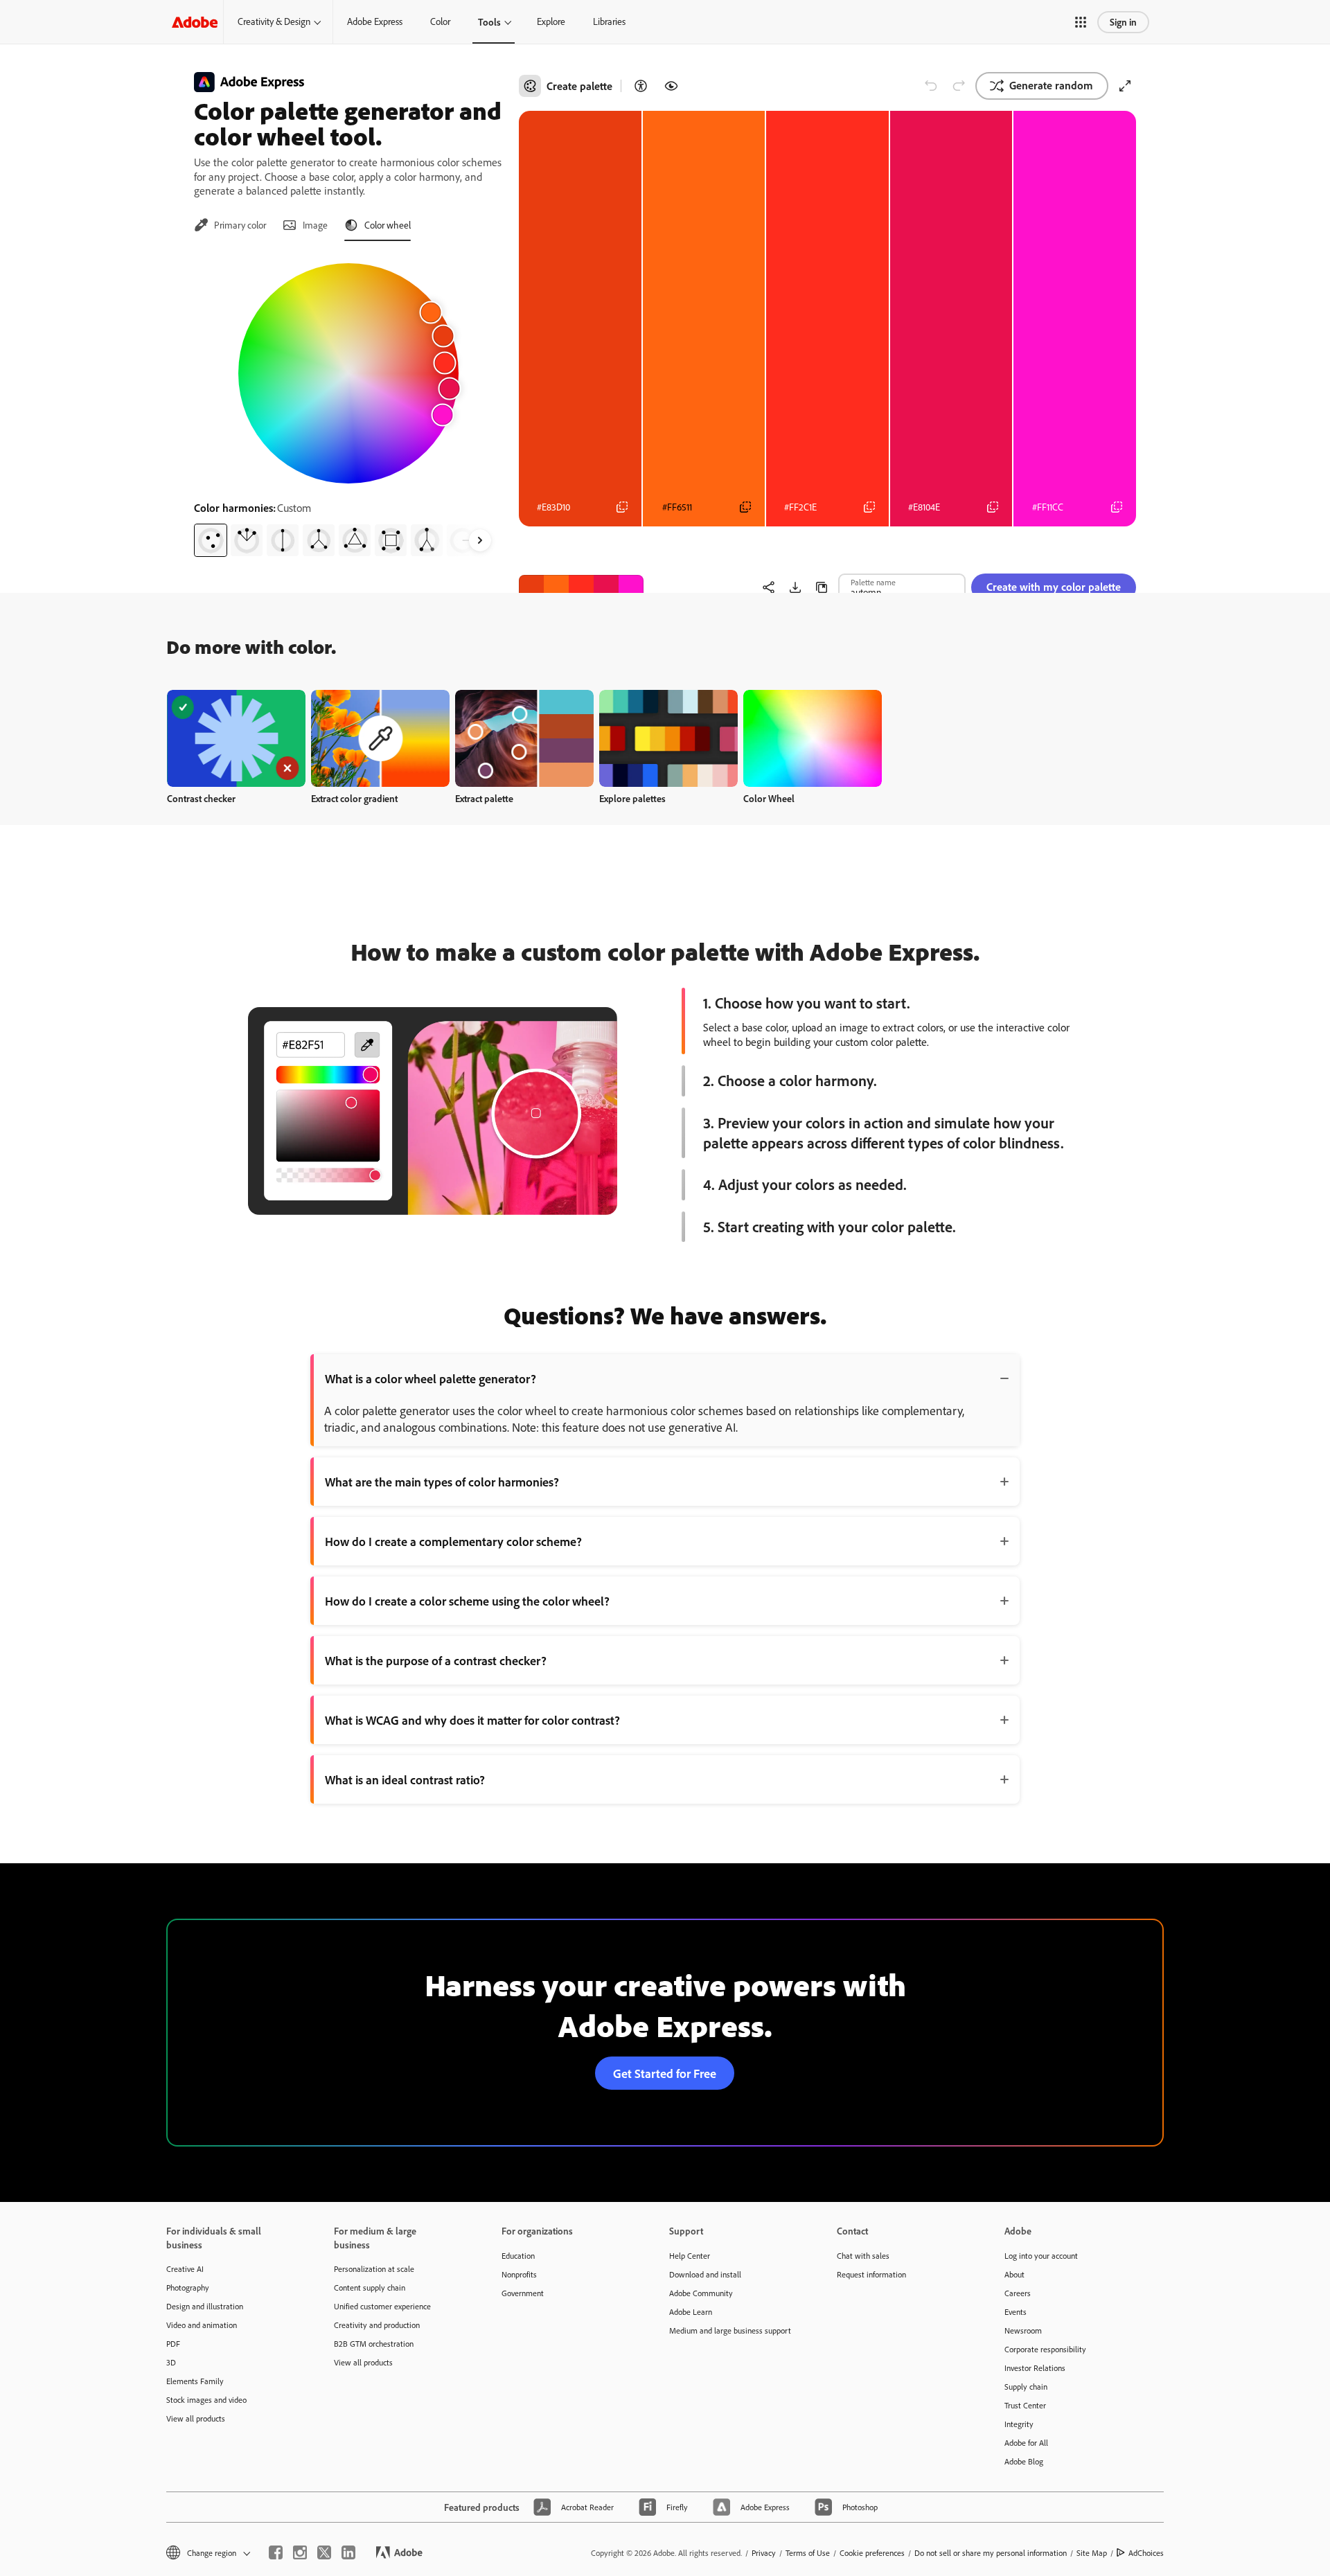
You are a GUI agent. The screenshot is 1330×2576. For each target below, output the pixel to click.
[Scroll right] (480, 540)
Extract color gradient (354, 798)
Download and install (705, 2274)
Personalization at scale (374, 2269)
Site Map (1092, 2553)
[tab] (230, 225)
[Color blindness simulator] (671, 86)
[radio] (211, 540)
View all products (196, 2418)
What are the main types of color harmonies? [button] (442, 1482)
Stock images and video (206, 2400)
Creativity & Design (274, 21)
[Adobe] (195, 22)
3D (171, 2362)
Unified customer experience (382, 2306)
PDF (173, 2344)
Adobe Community (701, 2293)
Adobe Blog (1024, 2461)
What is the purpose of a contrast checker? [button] (436, 1660)
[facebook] (276, 2552)
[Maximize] (1125, 86)
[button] (1081, 22)
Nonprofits (519, 2274)
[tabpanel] (348, 405)
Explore (551, 21)
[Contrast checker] (641, 86)
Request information (871, 2274)
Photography (188, 2288)
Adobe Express (375, 21)
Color (440, 21)
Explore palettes (632, 798)
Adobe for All (1026, 2443)
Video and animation (202, 2325)
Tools (489, 22)
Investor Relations (1035, 2368)
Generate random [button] (1051, 85)
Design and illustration (205, 2306)
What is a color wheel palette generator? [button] (431, 1378)
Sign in (1123, 22)
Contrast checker (201, 798)
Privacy (764, 2553)
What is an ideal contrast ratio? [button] (405, 1779)
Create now (237, 738)
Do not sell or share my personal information (991, 2553)
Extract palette (484, 798)
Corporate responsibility (1045, 2349)
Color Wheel (769, 798)
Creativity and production (377, 2325)
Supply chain (1026, 2387)
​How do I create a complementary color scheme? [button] (453, 1541)
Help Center (690, 2256)
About (1014, 2274)
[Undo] (931, 86)
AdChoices (1146, 2553)
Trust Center (1025, 2405)
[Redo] (959, 86)
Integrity (1019, 2424)
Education (518, 2256)
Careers (1018, 2293)
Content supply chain (370, 2288)
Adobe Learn (691, 2312)
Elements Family (195, 2381)
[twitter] (324, 2552)
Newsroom (1023, 2330)
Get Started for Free (665, 2073)
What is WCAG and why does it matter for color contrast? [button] (472, 1720)
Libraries (609, 21)
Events (1016, 2312)
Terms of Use (808, 2553)
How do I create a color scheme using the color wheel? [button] (467, 1601)
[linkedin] (348, 2552)
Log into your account (1041, 2256)
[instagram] (300, 2552)
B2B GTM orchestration (374, 2344)
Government (523, 2293)
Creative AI (185, 2269)
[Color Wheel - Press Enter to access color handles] (348, 373)
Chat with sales (863, 2256)
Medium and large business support (730, 2330)
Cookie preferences (872, 2553)
